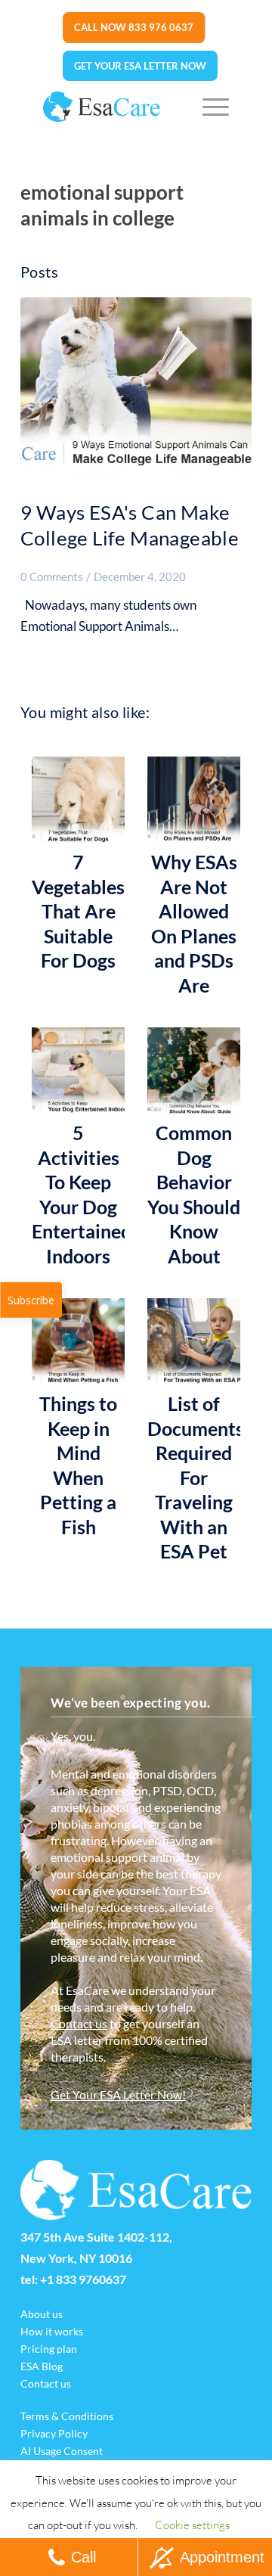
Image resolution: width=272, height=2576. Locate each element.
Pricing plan (49, 2349)
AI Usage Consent (62, 2451)
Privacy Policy (54, 2433)
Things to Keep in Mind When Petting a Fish (78, 1465)
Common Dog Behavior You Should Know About (194, 1194)
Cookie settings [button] (192, 2525)
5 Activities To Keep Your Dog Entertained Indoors (78, 1194)
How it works (52, 2331)
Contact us (79, 2023)
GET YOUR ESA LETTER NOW (140, 66)
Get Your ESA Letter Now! (118, 2094)
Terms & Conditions (67, 2416)
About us (42, 2314)
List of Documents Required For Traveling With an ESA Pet (194, 1477)
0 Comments (52, 576)
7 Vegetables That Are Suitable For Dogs (78, 911)
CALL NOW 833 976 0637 (134, 27)
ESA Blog (42, 2366)
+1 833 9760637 (83, 2279)
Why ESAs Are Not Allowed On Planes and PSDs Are (194, 923)
